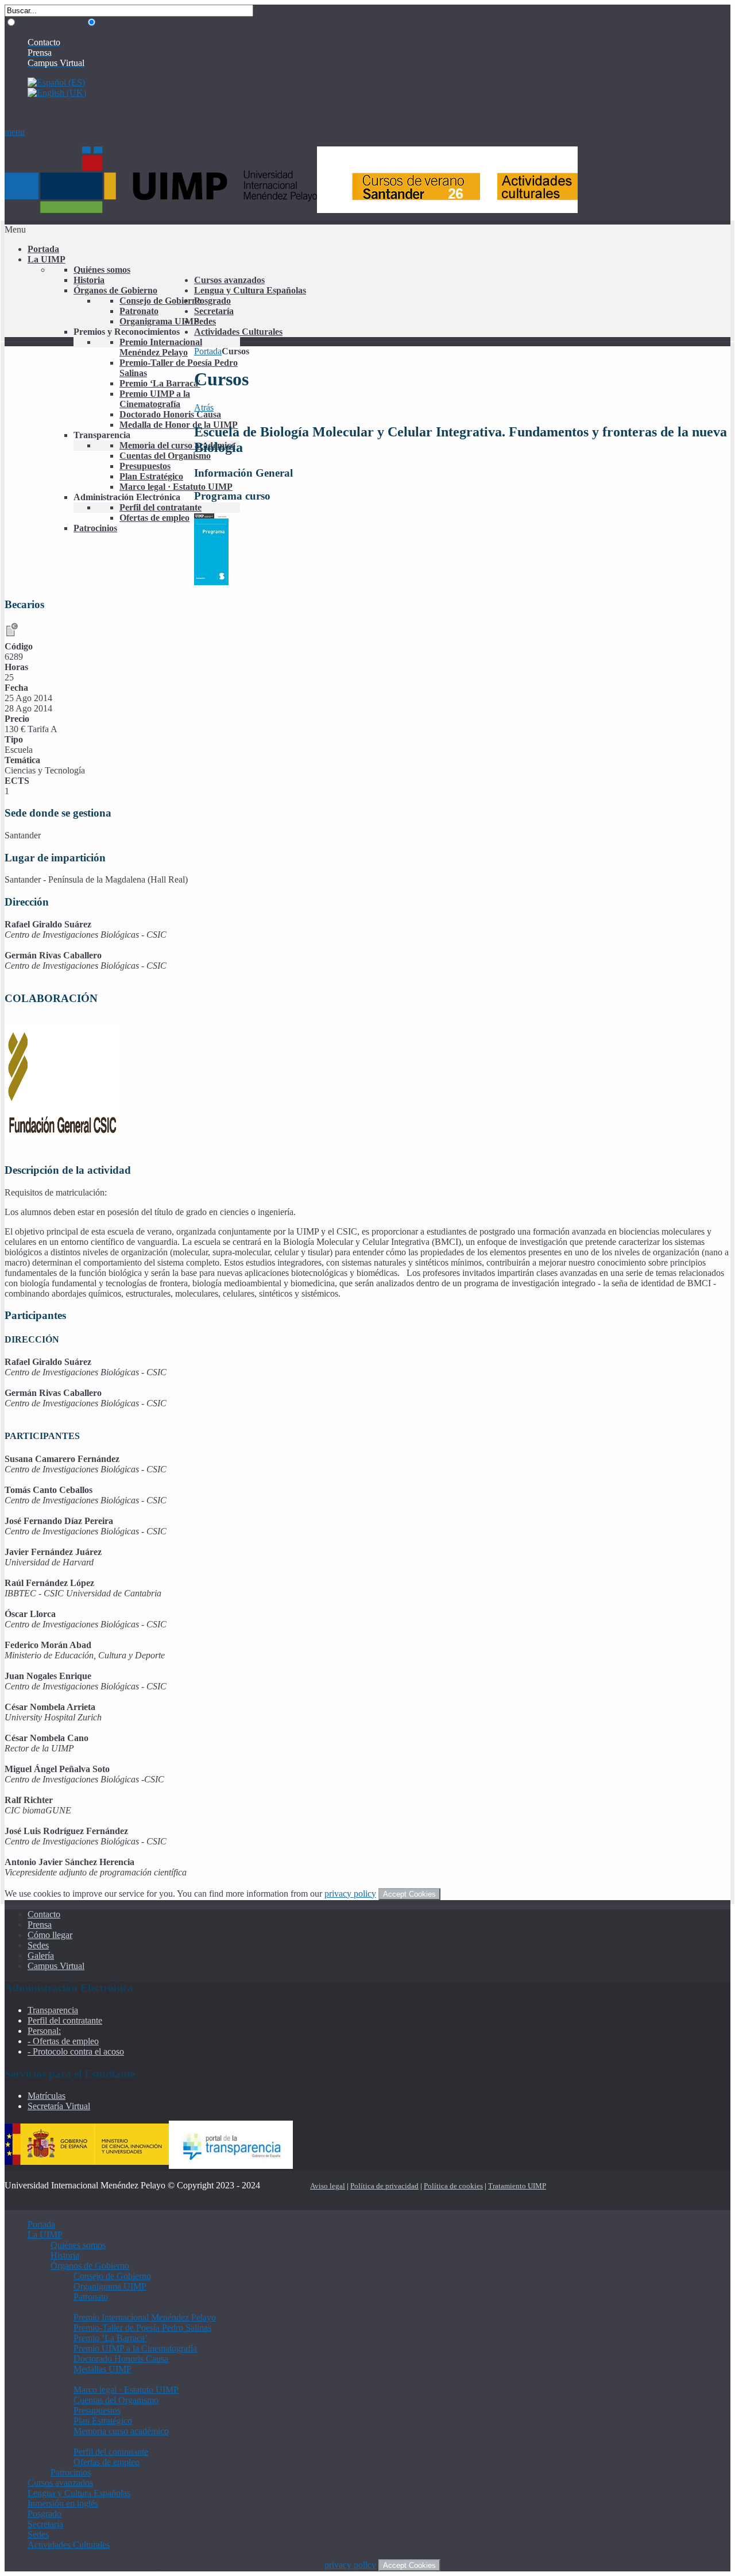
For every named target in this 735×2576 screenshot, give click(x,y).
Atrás (204, 407)
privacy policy (350, 1894)
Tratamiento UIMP (517, 2186)
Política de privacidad (384, 2186)
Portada (208, 351)
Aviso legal (328, 2186)
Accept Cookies (409, 1894)
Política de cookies (453, 2186)
